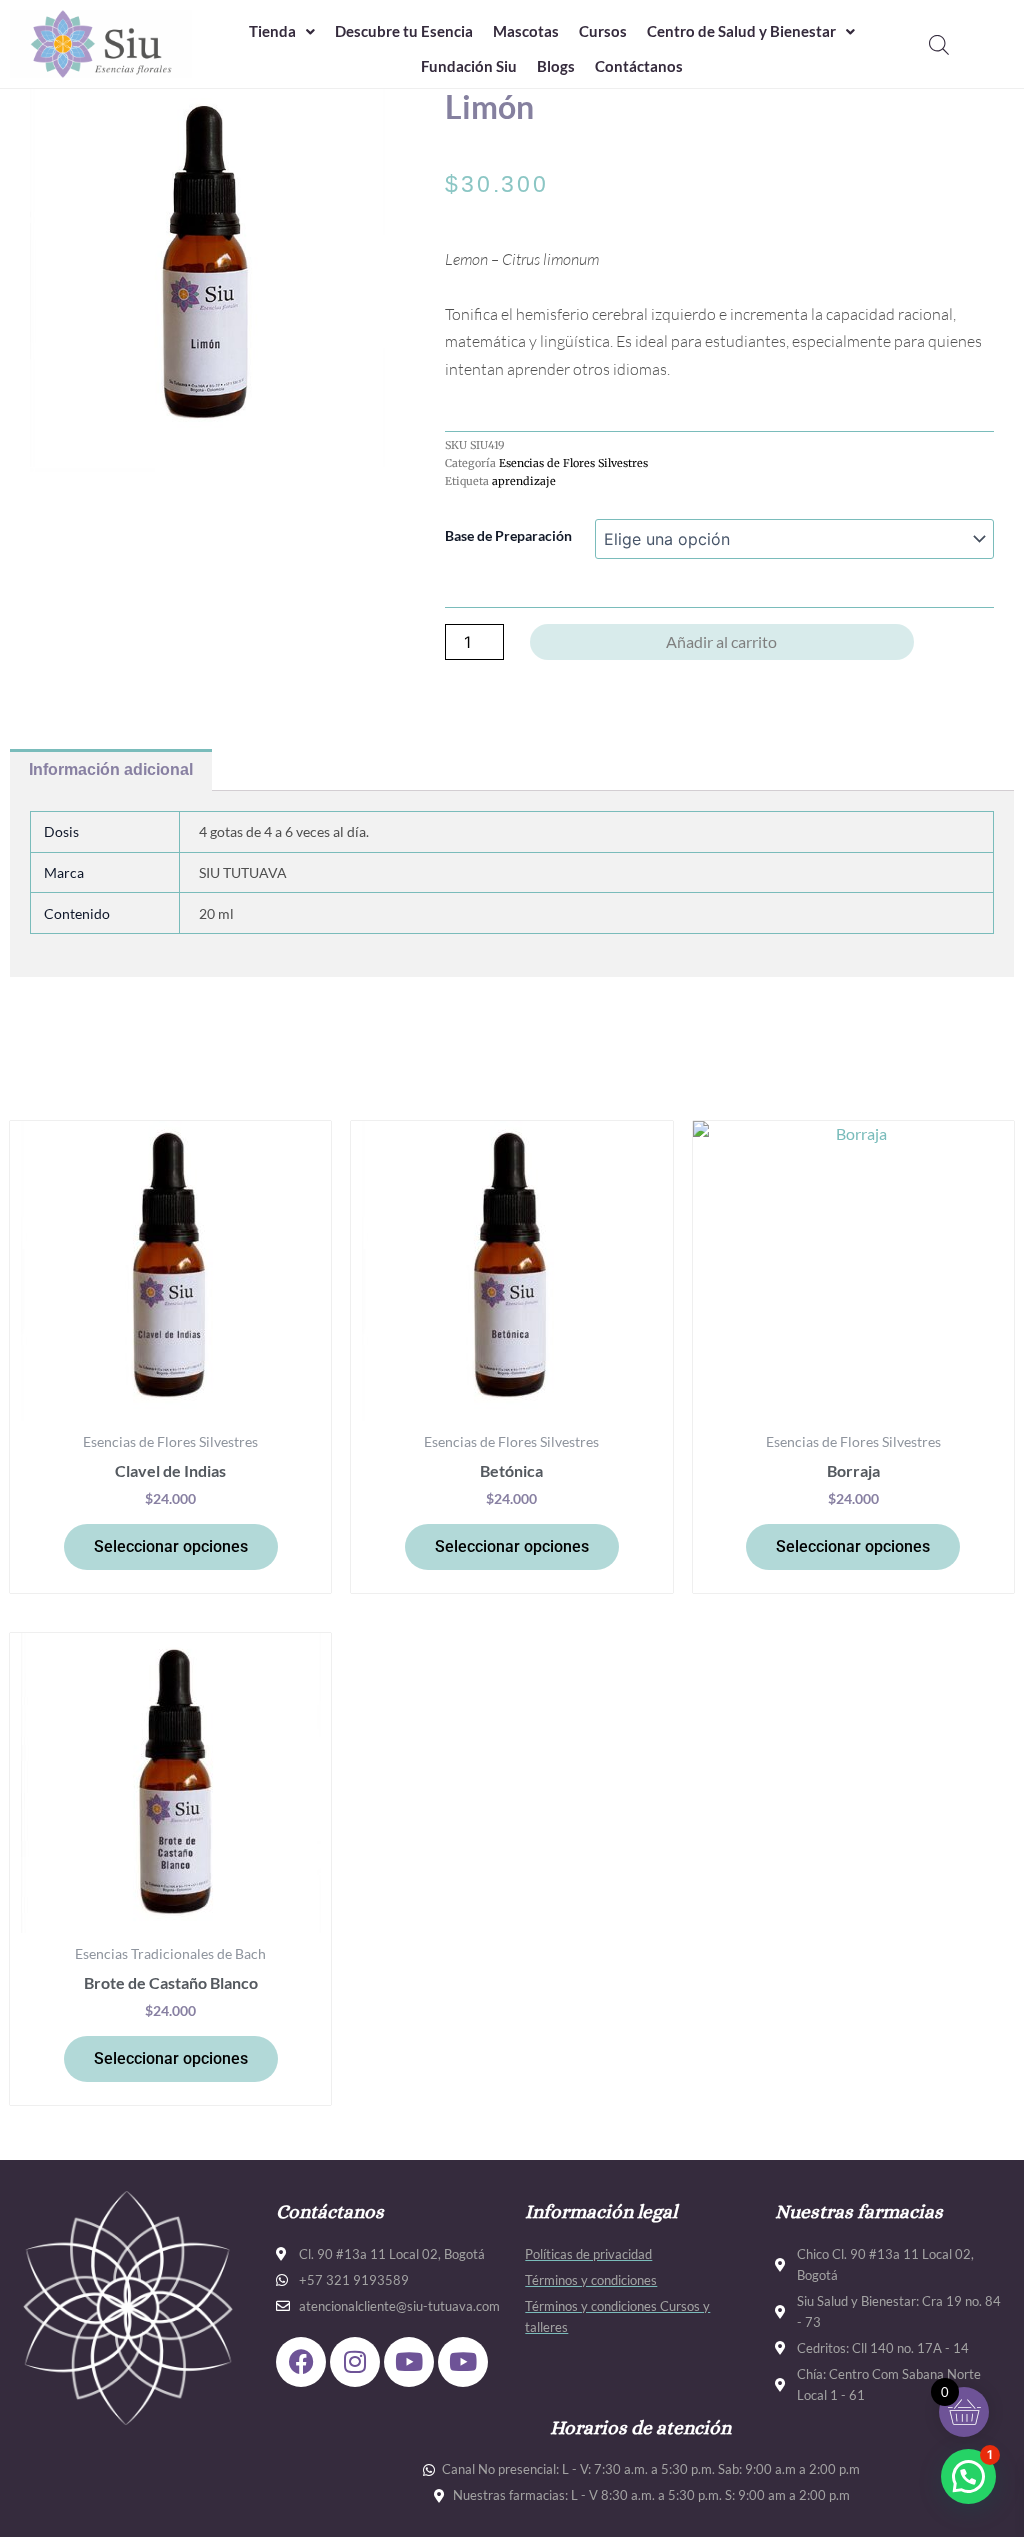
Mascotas (526, 31)
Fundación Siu (469, 66)
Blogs (556, 66)
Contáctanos (639, 66)
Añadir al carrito (721, 641)
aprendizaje (524, 481)
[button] (282, 31)
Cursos (603, 31)
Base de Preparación (508, 535)
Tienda (272, 31)
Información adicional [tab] (111, 769)
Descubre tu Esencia (404, 31)
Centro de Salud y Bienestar (741, 31)
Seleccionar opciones (171, 1546)
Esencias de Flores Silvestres (573, 463)
